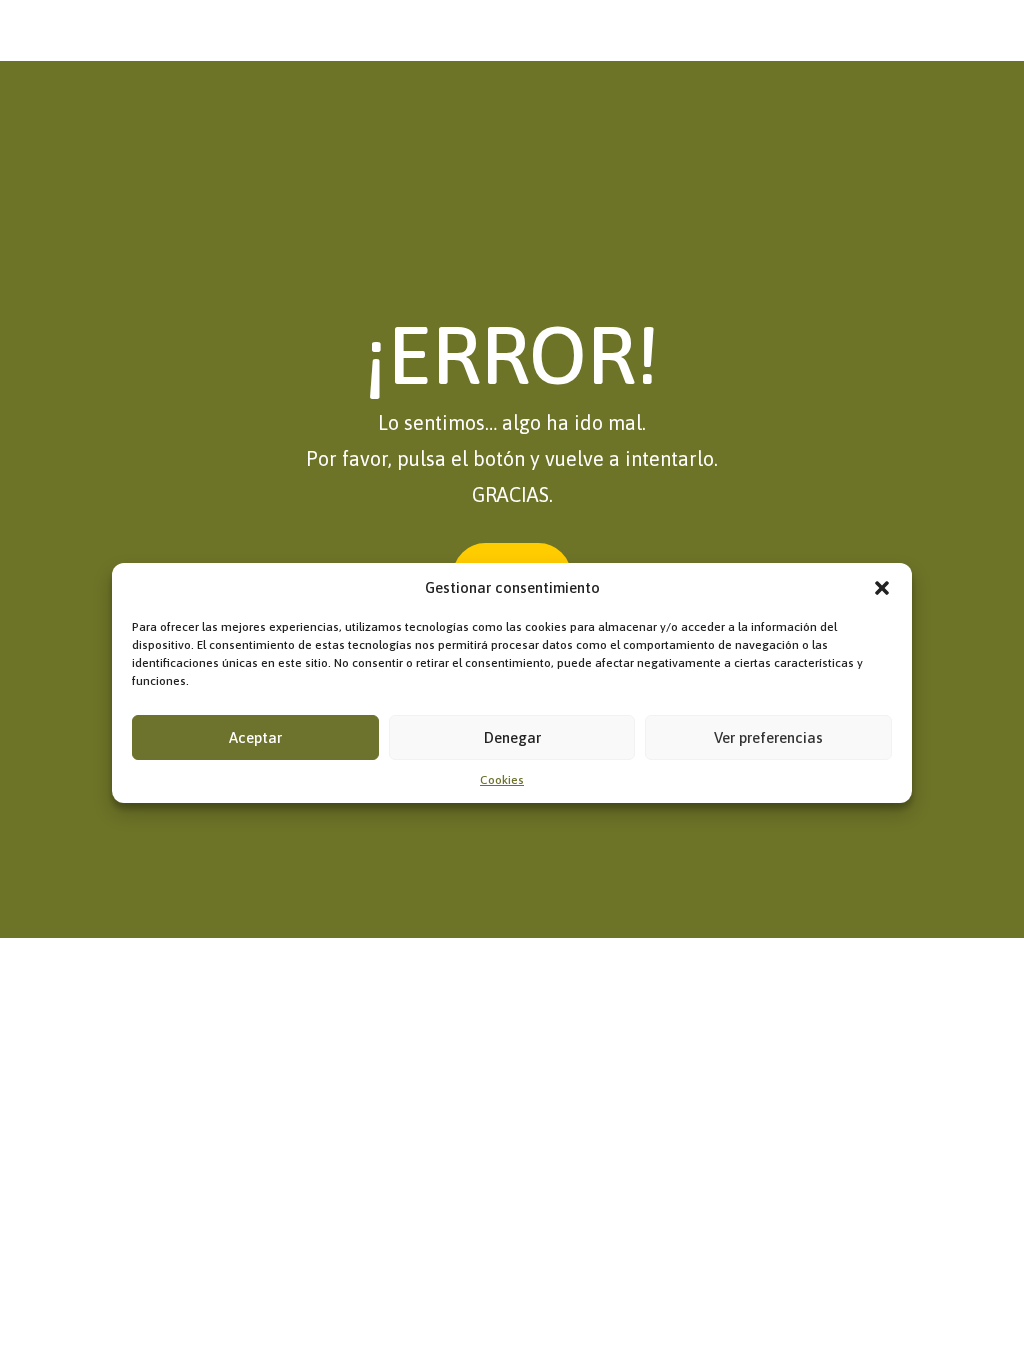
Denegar (512, 737)
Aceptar (255, 737)
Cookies (502, 780)
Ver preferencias (768, 737)
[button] (882, 588)
